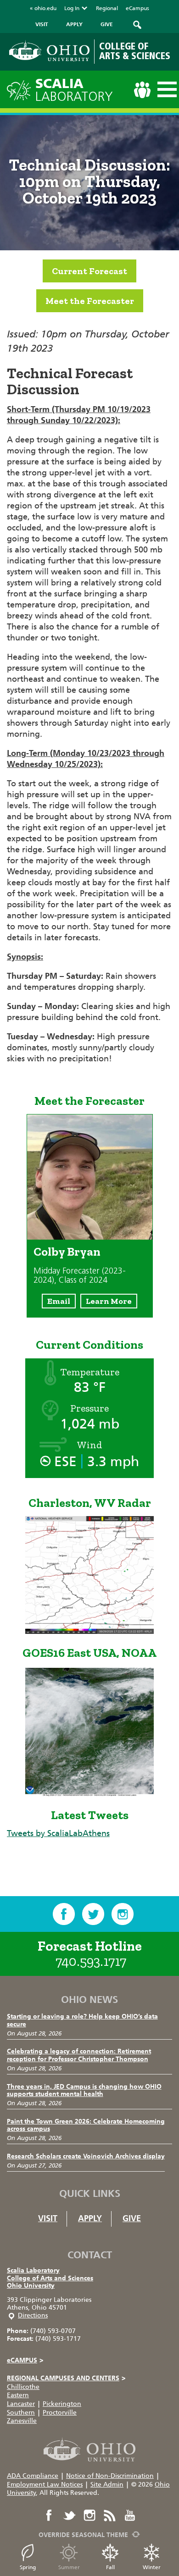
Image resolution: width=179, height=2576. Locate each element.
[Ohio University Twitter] (69, 2515)
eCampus (137, 8)
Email (59, 1301)
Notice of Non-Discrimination (110, 2476)
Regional (107, 8)
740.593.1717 (91, 1961)
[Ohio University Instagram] (89, 2515)
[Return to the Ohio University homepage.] (49, 51)
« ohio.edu (43, 8)
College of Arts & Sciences (135, 51)
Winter (152, 2567)
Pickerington (62, 2404)
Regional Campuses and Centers (66, 2378)
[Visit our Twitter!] (93, 1914)
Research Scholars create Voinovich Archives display (86, 2156)
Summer (69, 2567)
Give (132, 2218)
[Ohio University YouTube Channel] (130, 2515)
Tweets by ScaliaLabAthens (58, 1833)
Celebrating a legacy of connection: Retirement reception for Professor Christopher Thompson (79, 2055)
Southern (21, 2413)
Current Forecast (89, 271)
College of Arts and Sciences (50, 2278)
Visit (48, 2218)
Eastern (18, 2395)
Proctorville (60, 2413)
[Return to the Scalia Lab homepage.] (21, 89)
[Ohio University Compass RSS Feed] (110, 2515)
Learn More (109, 1301)
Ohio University (31, 2286)
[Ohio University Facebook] (49, 2515)
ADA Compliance (33, 2476)
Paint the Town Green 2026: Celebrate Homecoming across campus (86, 2125)
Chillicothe (23, 2387)
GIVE (107, 24)
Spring (28, 2567)
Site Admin (107, 2485)
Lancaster (21, 2404)
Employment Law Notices (45, 2485)
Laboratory (74, 90)
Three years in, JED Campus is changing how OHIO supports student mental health (84, 2091)
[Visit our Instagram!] (123, 1914)
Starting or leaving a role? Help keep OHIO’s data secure (82, 2020)
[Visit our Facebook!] (64, 1914)
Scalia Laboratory (33, 2270)
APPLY (74, 24)
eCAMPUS (25, 2360)
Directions (33, 2315)
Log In (72, 8)
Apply (90, 2218)
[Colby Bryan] (90, 1237)
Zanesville (22, 2421)
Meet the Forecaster (90, 301)
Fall (110, 2567)
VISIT (42, 24)
